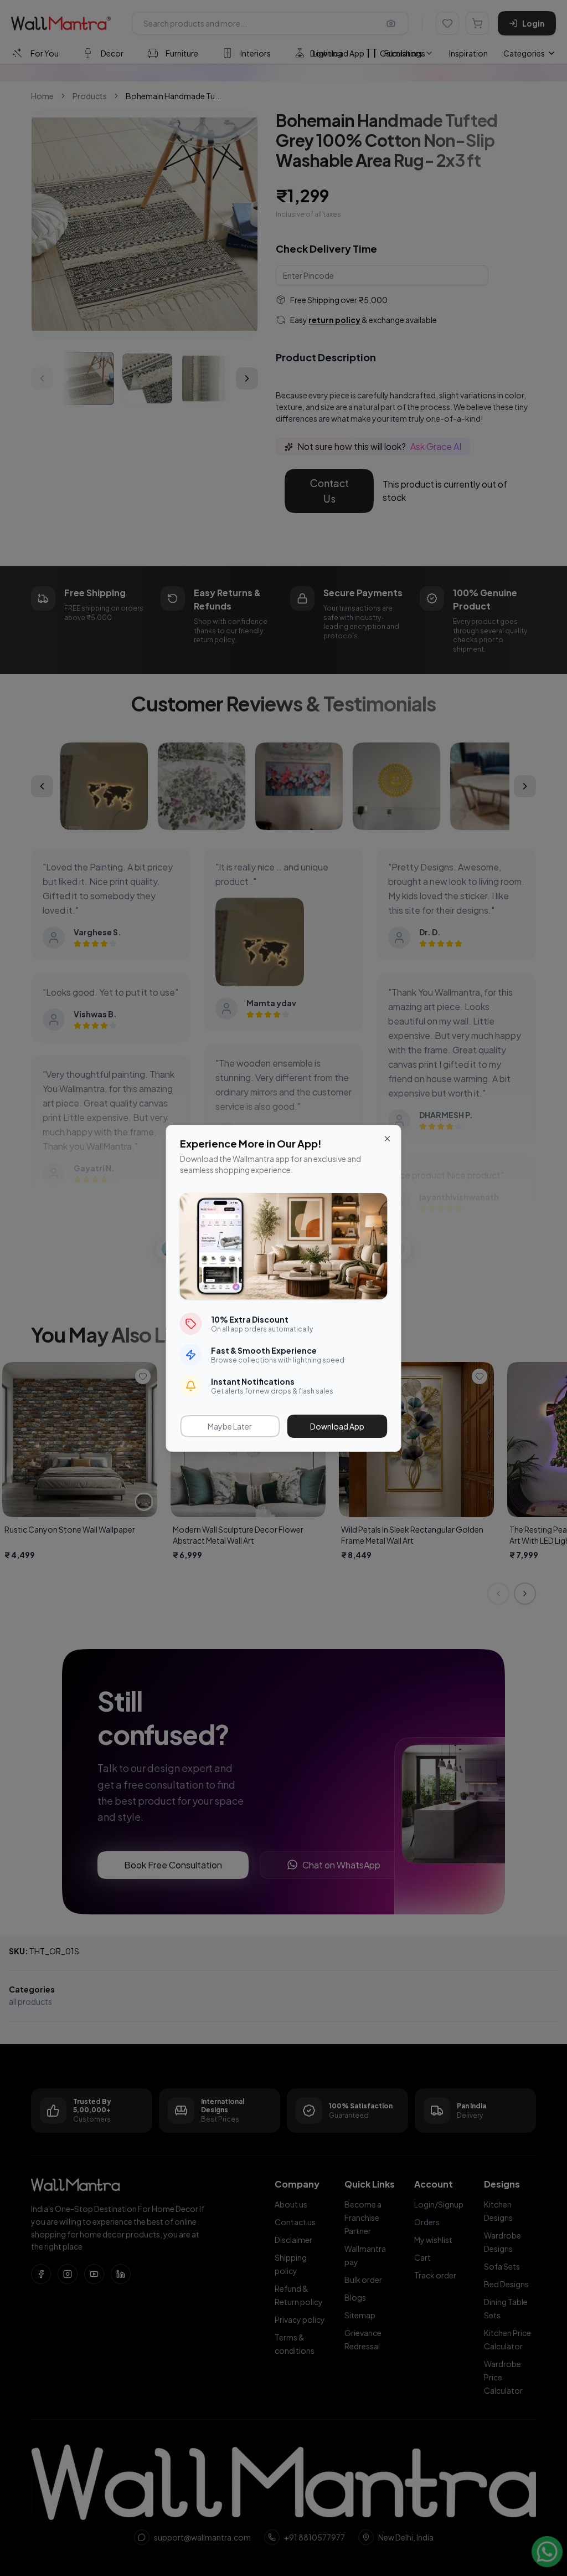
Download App (337, 1426)
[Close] (388, 1139)
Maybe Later (230, 1426)
